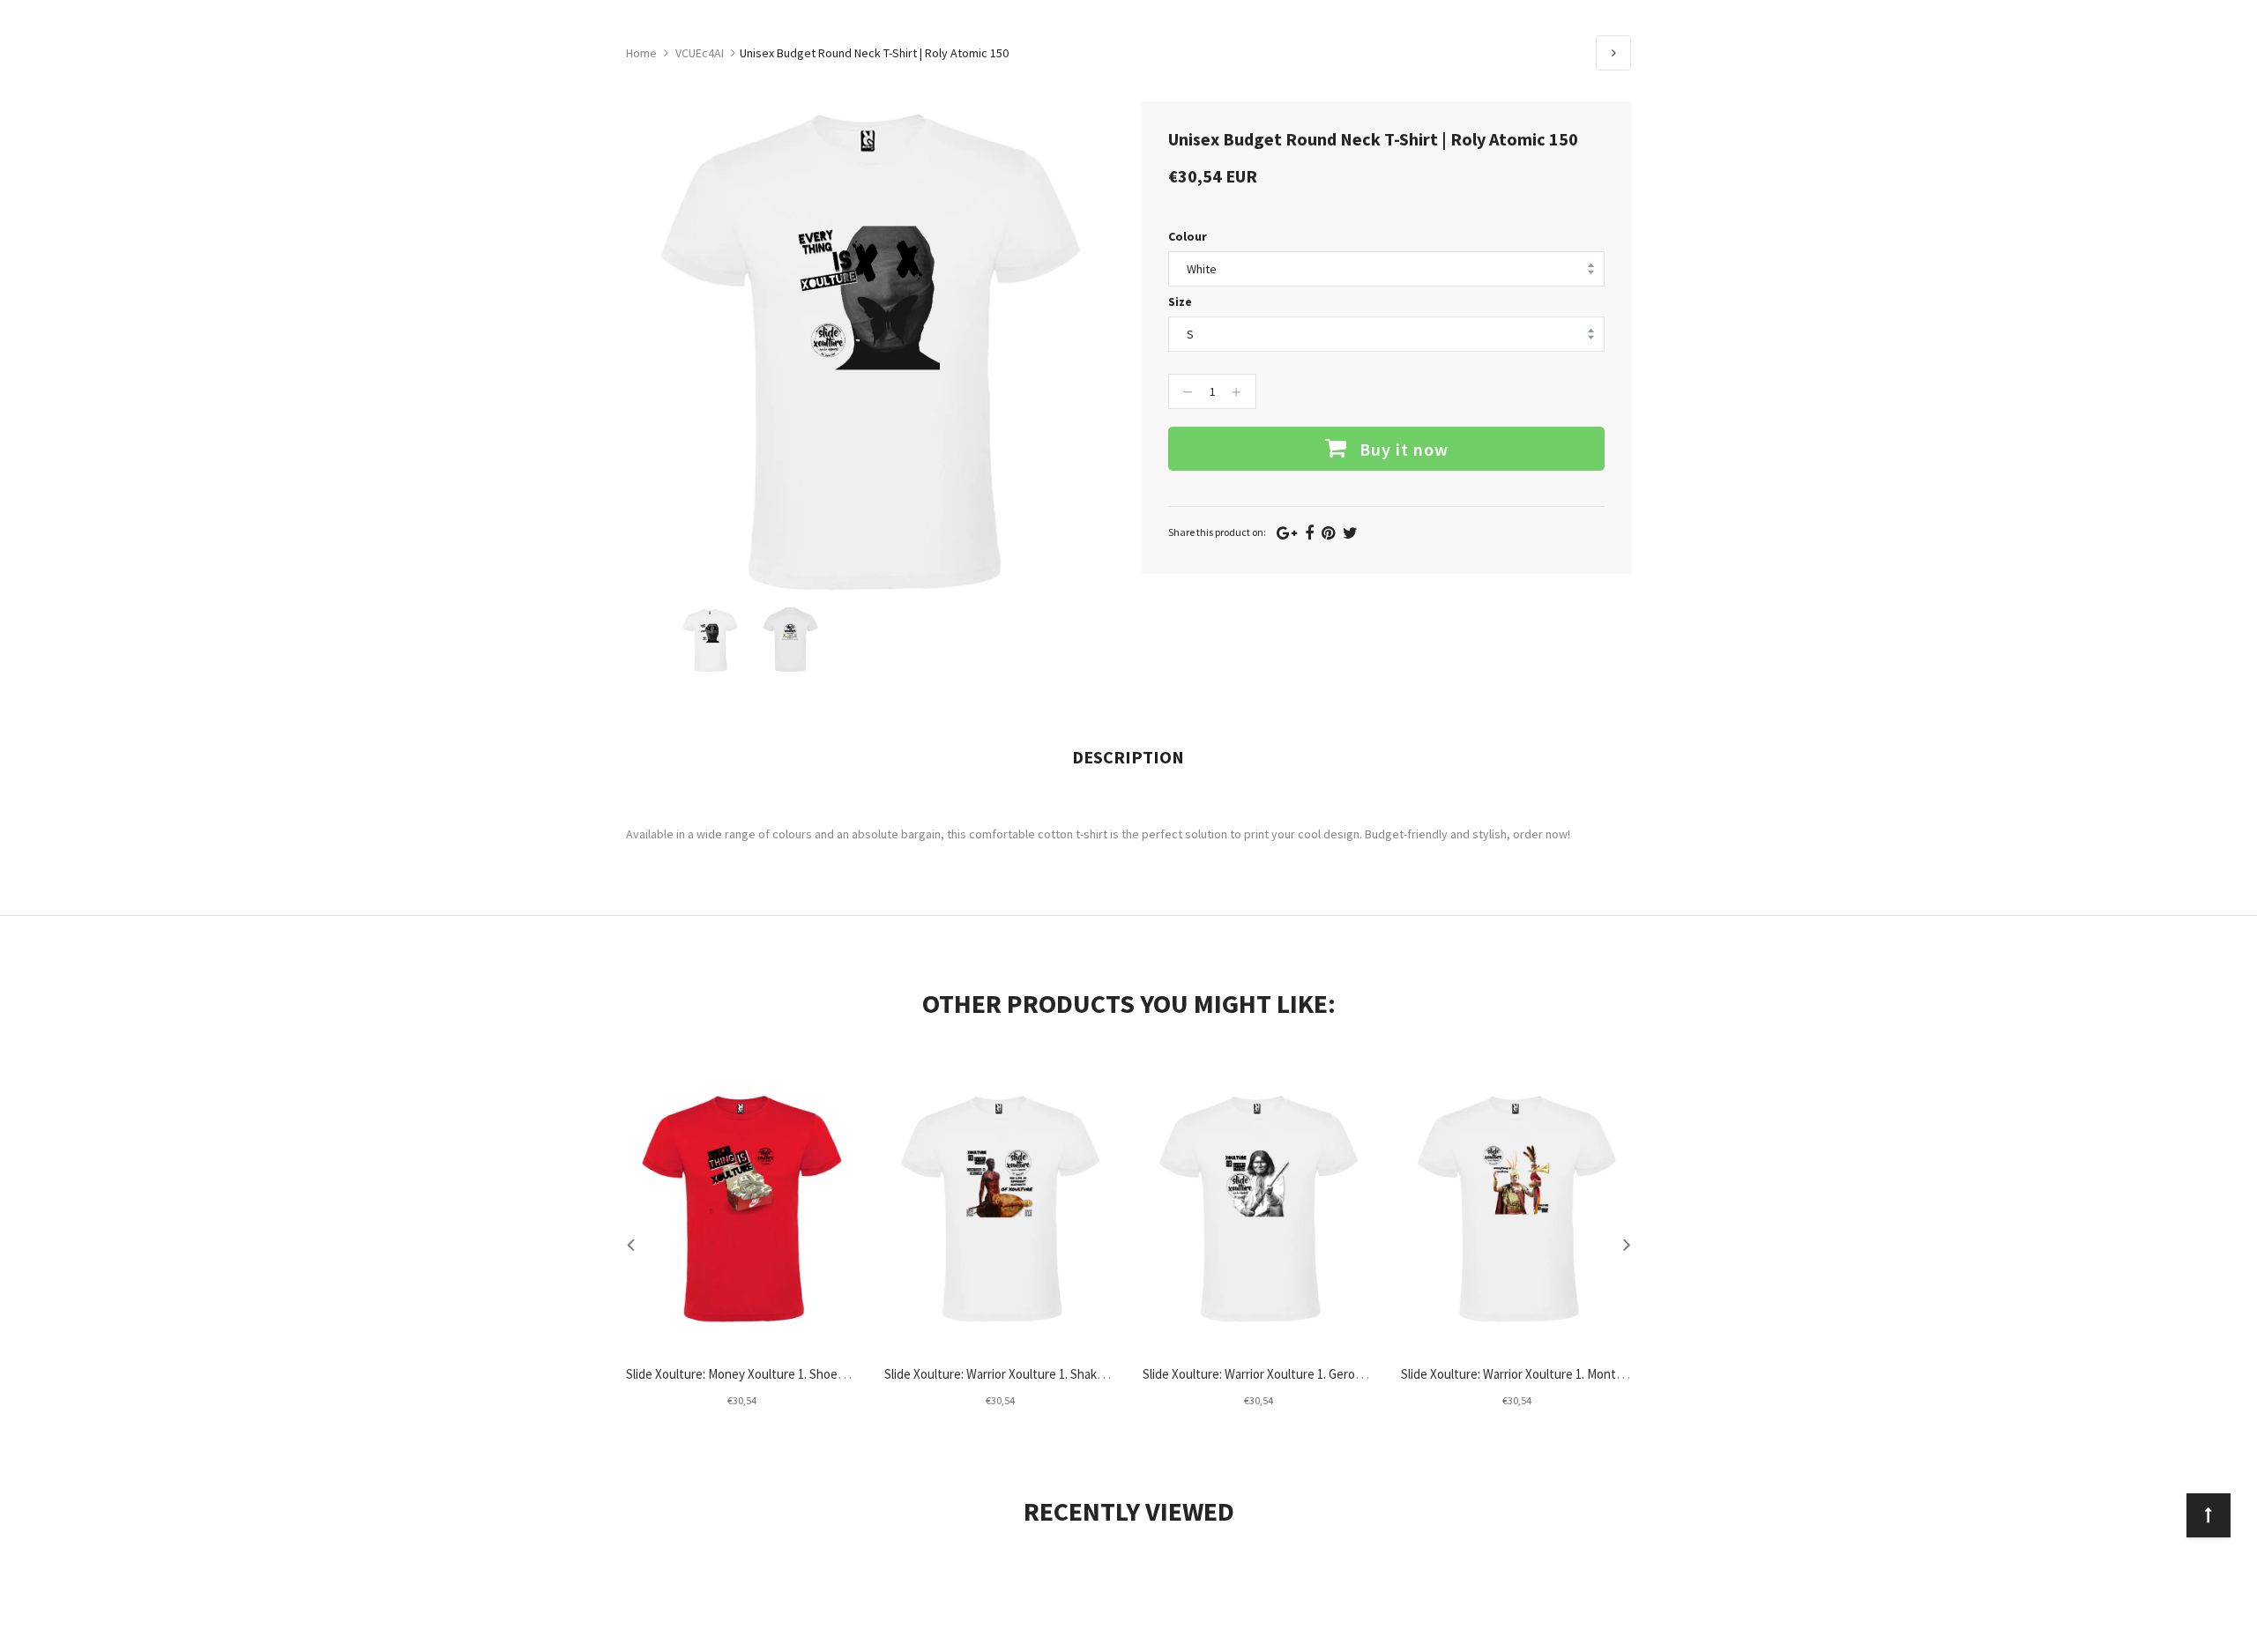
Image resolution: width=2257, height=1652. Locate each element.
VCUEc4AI (700, 53)
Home (641, 53)
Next (1613, 53)
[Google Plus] (1287, 533)
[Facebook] (1309, 533)
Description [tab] (1128, 757)
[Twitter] (1350, 533)
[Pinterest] (1328, 533)
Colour (1188, 236)
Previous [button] (630, 1244)
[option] (710, 640)
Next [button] (1627, 1244)
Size (1180, 301)
